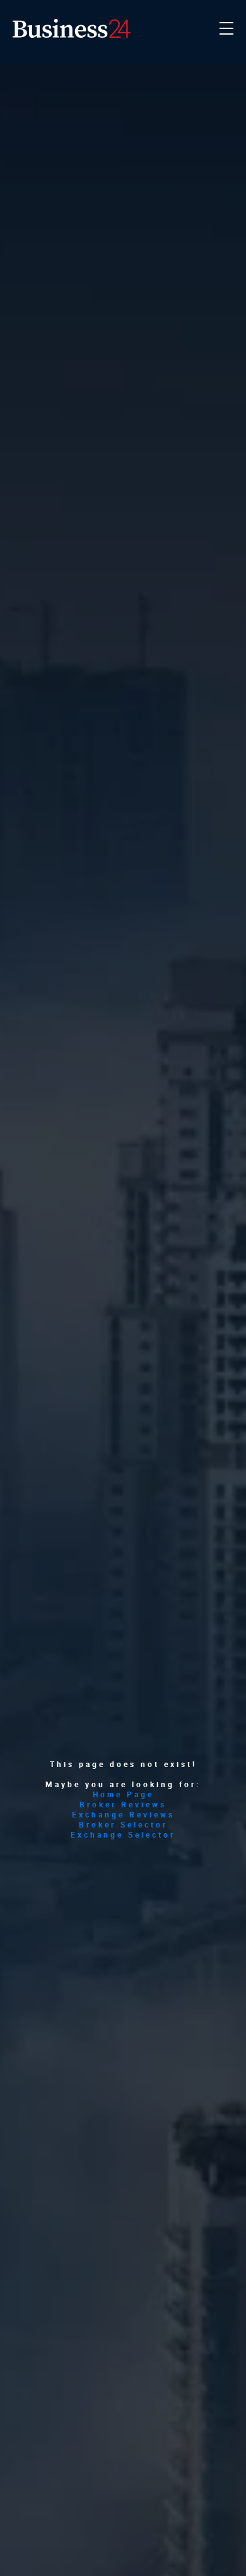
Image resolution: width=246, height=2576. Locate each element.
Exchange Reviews (123, 1814)
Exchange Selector (123, 1834)
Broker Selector (123, 1824)
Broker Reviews (123, 1804)
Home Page (123, 1794)
